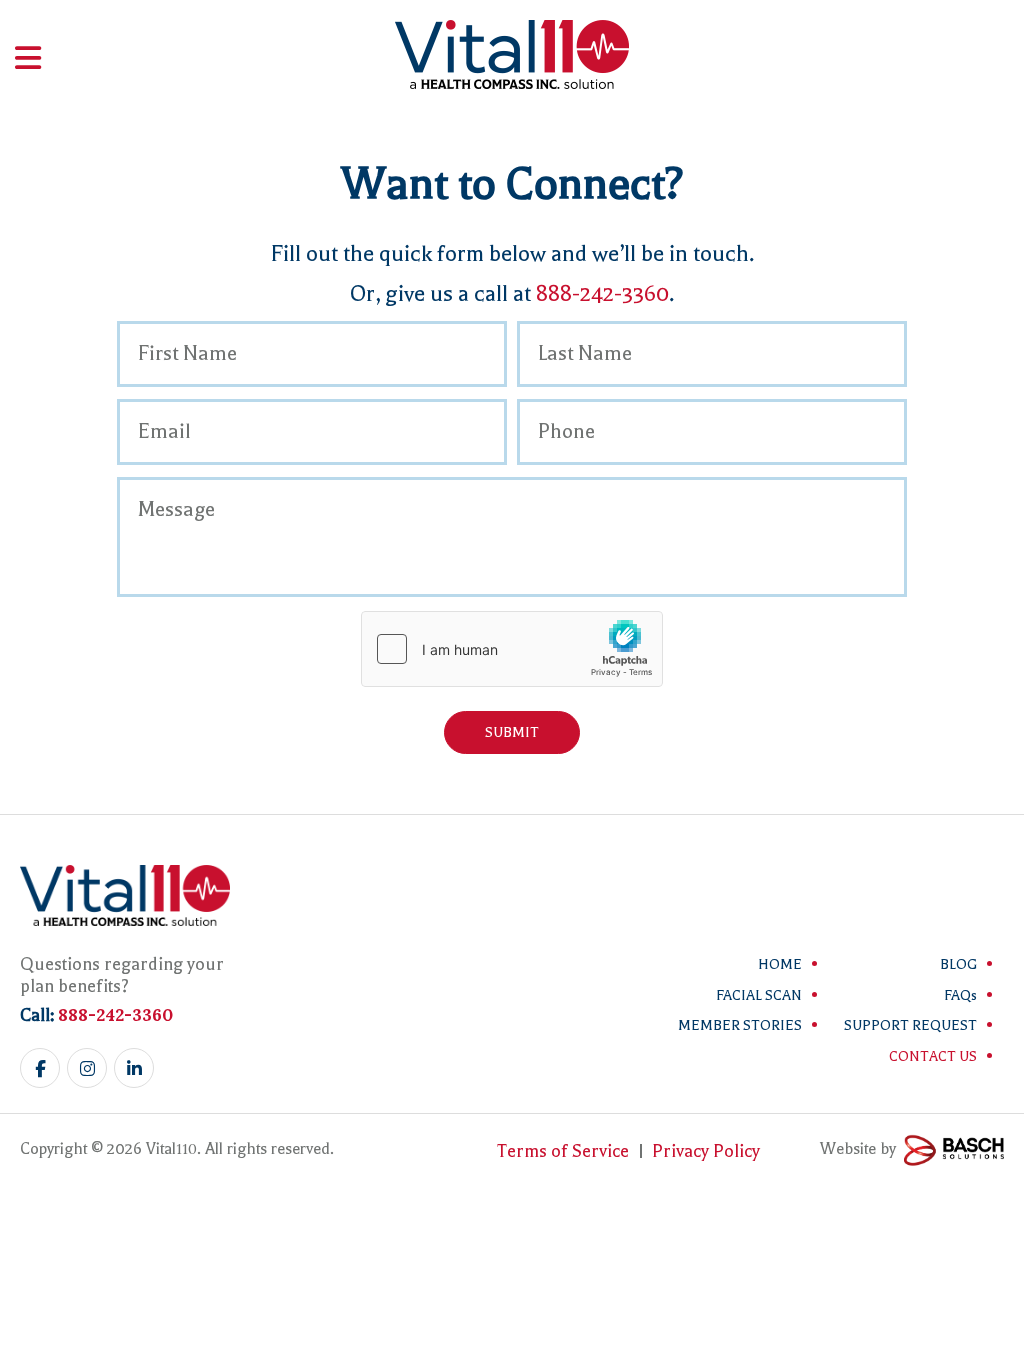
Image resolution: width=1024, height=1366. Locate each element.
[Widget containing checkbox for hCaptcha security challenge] (512, 649)
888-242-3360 (602, 294)
